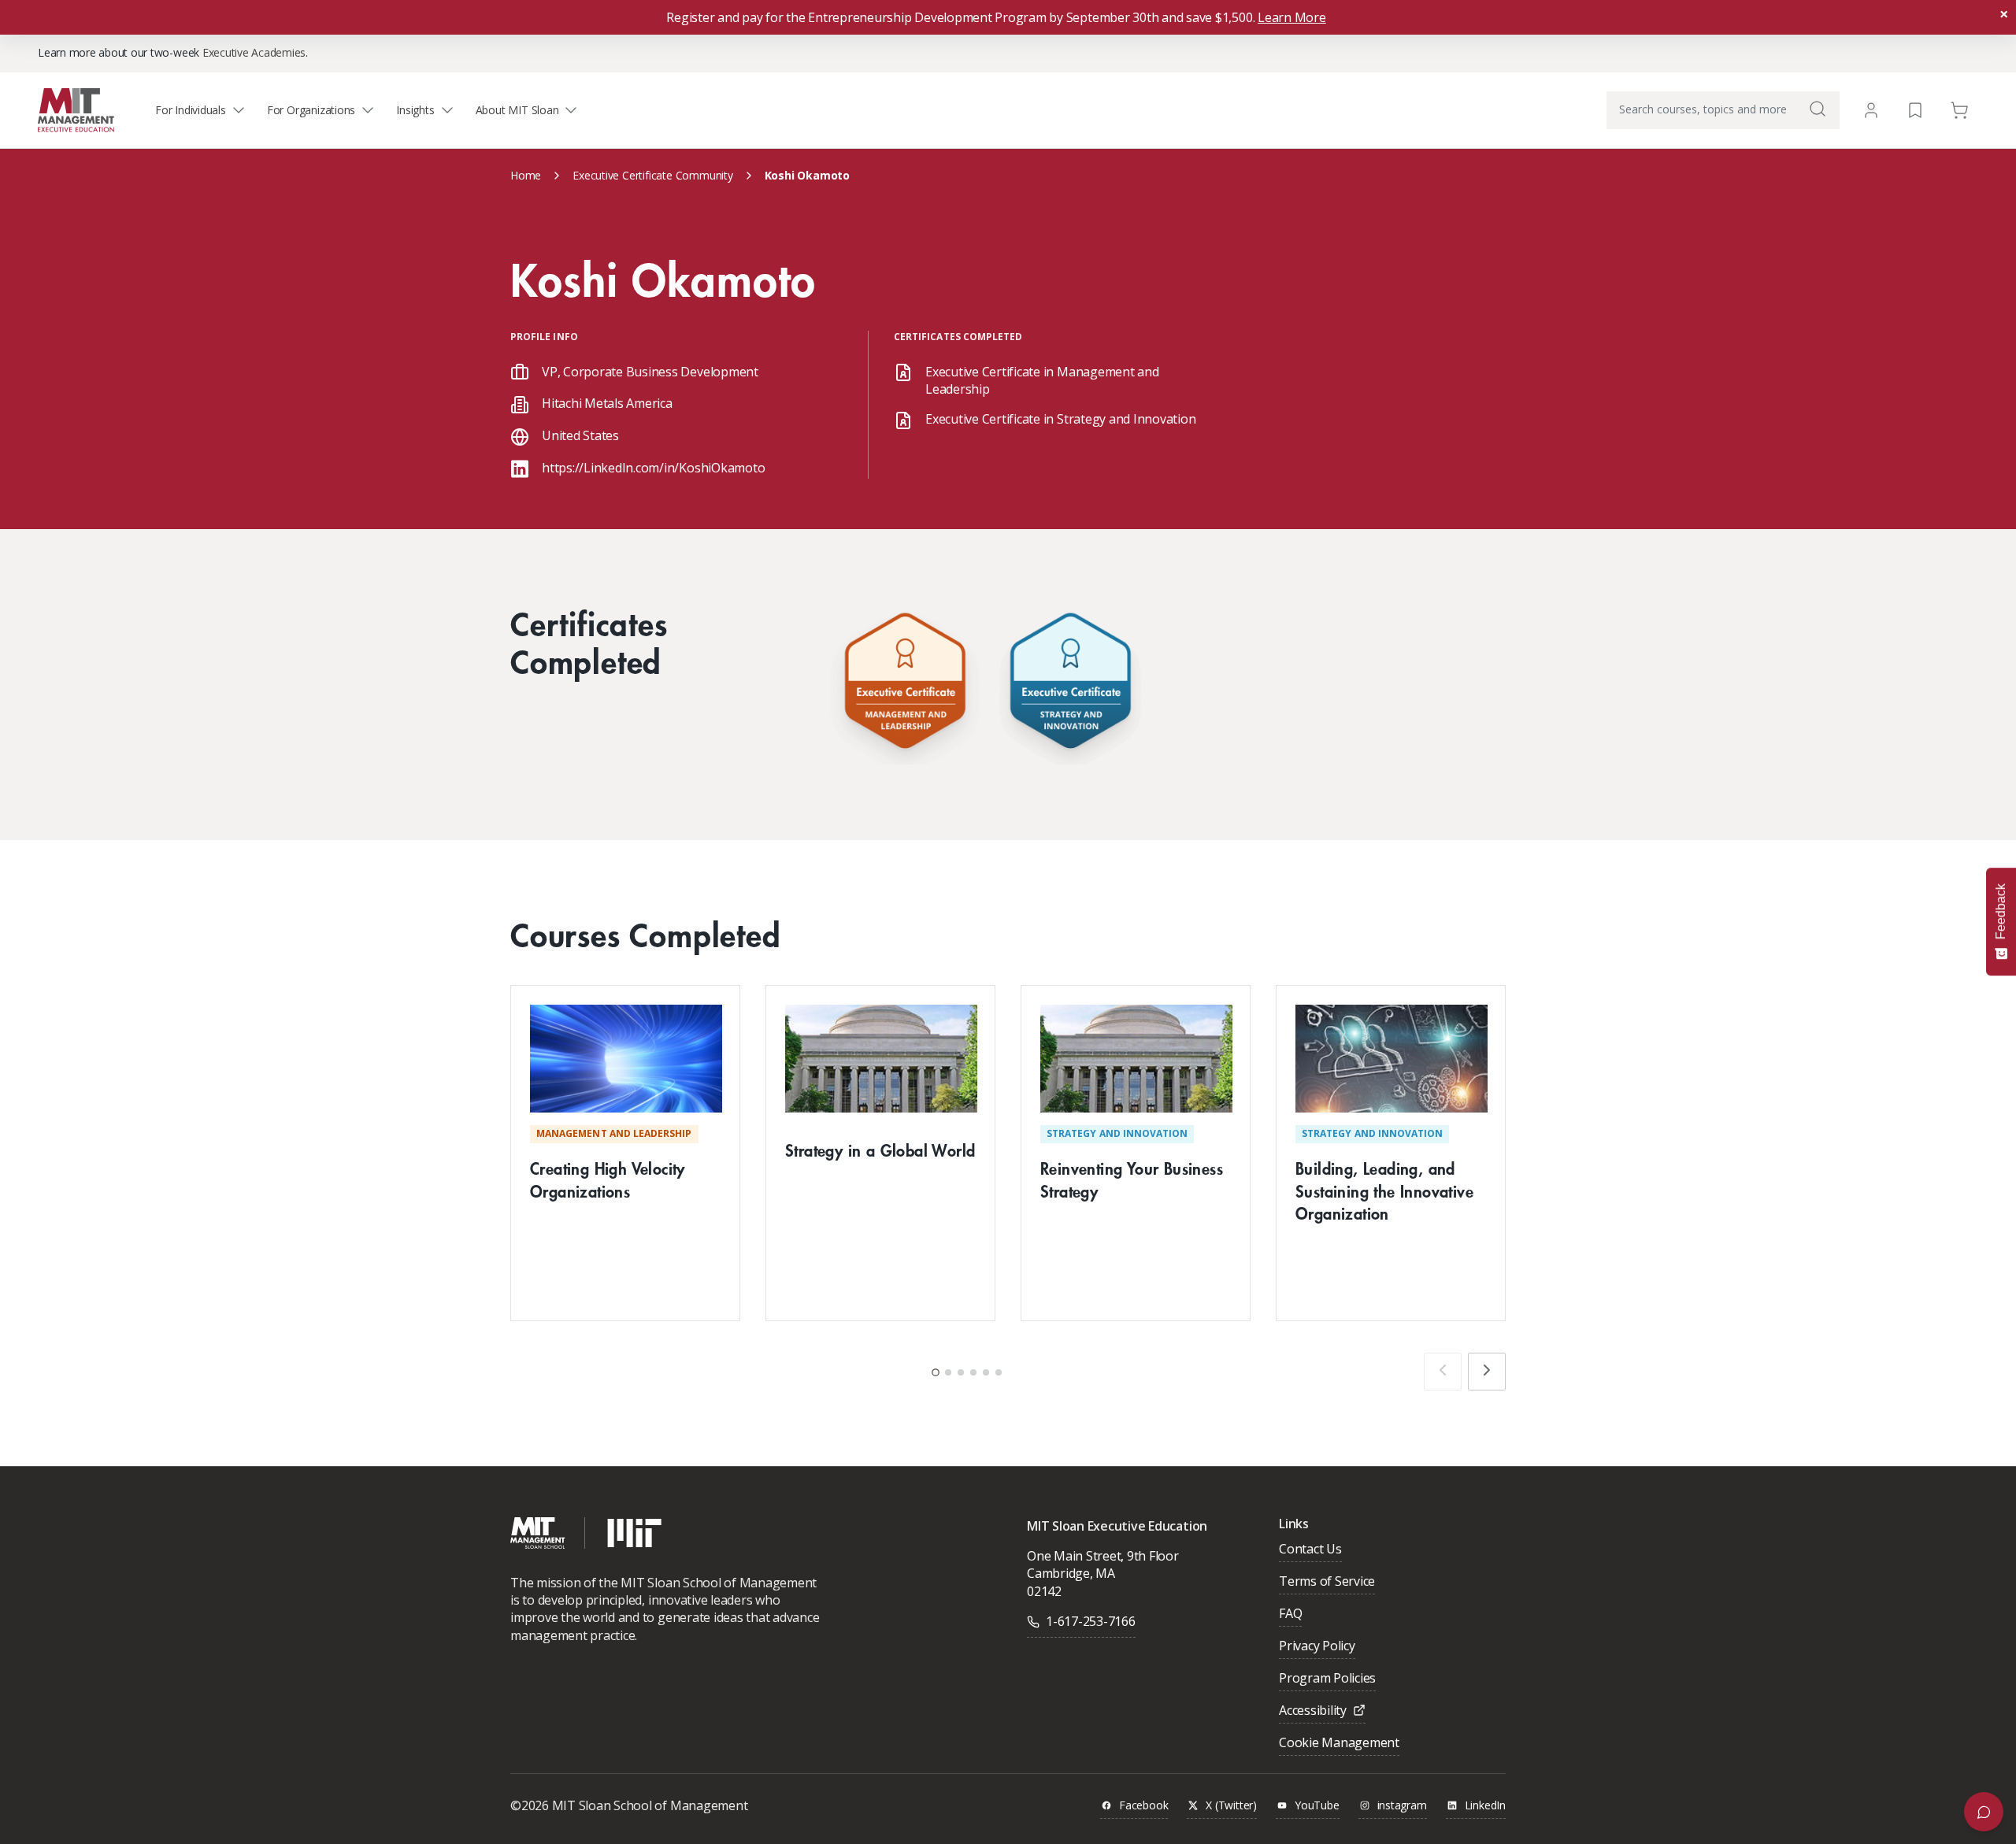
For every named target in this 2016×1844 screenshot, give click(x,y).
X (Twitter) (1231, 1806)
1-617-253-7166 (1091, 1621)
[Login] (1871, 110)
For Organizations (311, 110)
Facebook (1143, 1806)
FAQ (1290, 1614)
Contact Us (1310, 1550)
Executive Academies (254, 52)
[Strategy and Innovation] (1070, 685)
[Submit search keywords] (1818, 109)
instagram (1402, 1806)
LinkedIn (1485, 1806)
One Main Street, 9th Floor (1103, 1556)
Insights (415, 110)
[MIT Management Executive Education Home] (76, 109)
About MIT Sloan (517, 110)
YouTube (1317, 1806)
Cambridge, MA (1071, 1573)
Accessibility (1313, 1711)
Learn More (1292, 17)
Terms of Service (1327, 1582)
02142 (1044, 1591)
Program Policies (1327, 1679)
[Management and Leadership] (905, 685)
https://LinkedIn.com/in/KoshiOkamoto (653, 468)
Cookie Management (1339, 1744)
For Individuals (191, 110)
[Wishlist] (1915, 109)
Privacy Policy (1317, 1647)
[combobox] (1723, 110)
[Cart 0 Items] (1959, 109)
